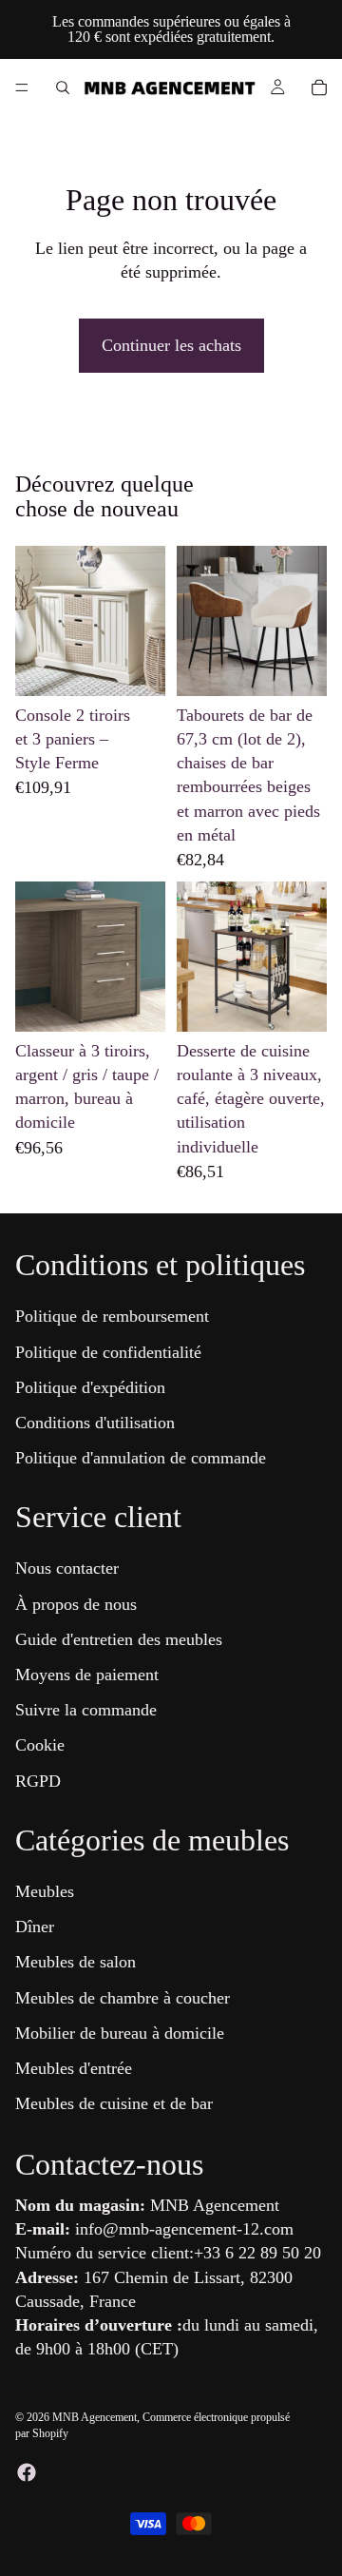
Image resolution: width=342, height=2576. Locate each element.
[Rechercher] (63, 87)
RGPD (38, 1781)
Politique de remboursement (112, 1317)
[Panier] (319, 87)
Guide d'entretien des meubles (119, 1639)
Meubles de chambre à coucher (123, 1998)
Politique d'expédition (90, 1387)
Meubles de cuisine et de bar (114, 2104)
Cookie (40, 1746)
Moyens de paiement (87, 1675)
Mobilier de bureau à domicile (120, 2033)
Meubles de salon (76, 1963)
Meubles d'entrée (74, 2068)
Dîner (35, 1927)
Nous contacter (67, 1569)
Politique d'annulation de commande (141, 1459)
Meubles (45, 1891)
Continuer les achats (171, 345)
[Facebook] (27, 2472)
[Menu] (22, 87)
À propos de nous (76, 1604)
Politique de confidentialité (108, 1352)
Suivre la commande (86, 1711)
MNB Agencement (95, 2417)
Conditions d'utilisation (95, 1423)
